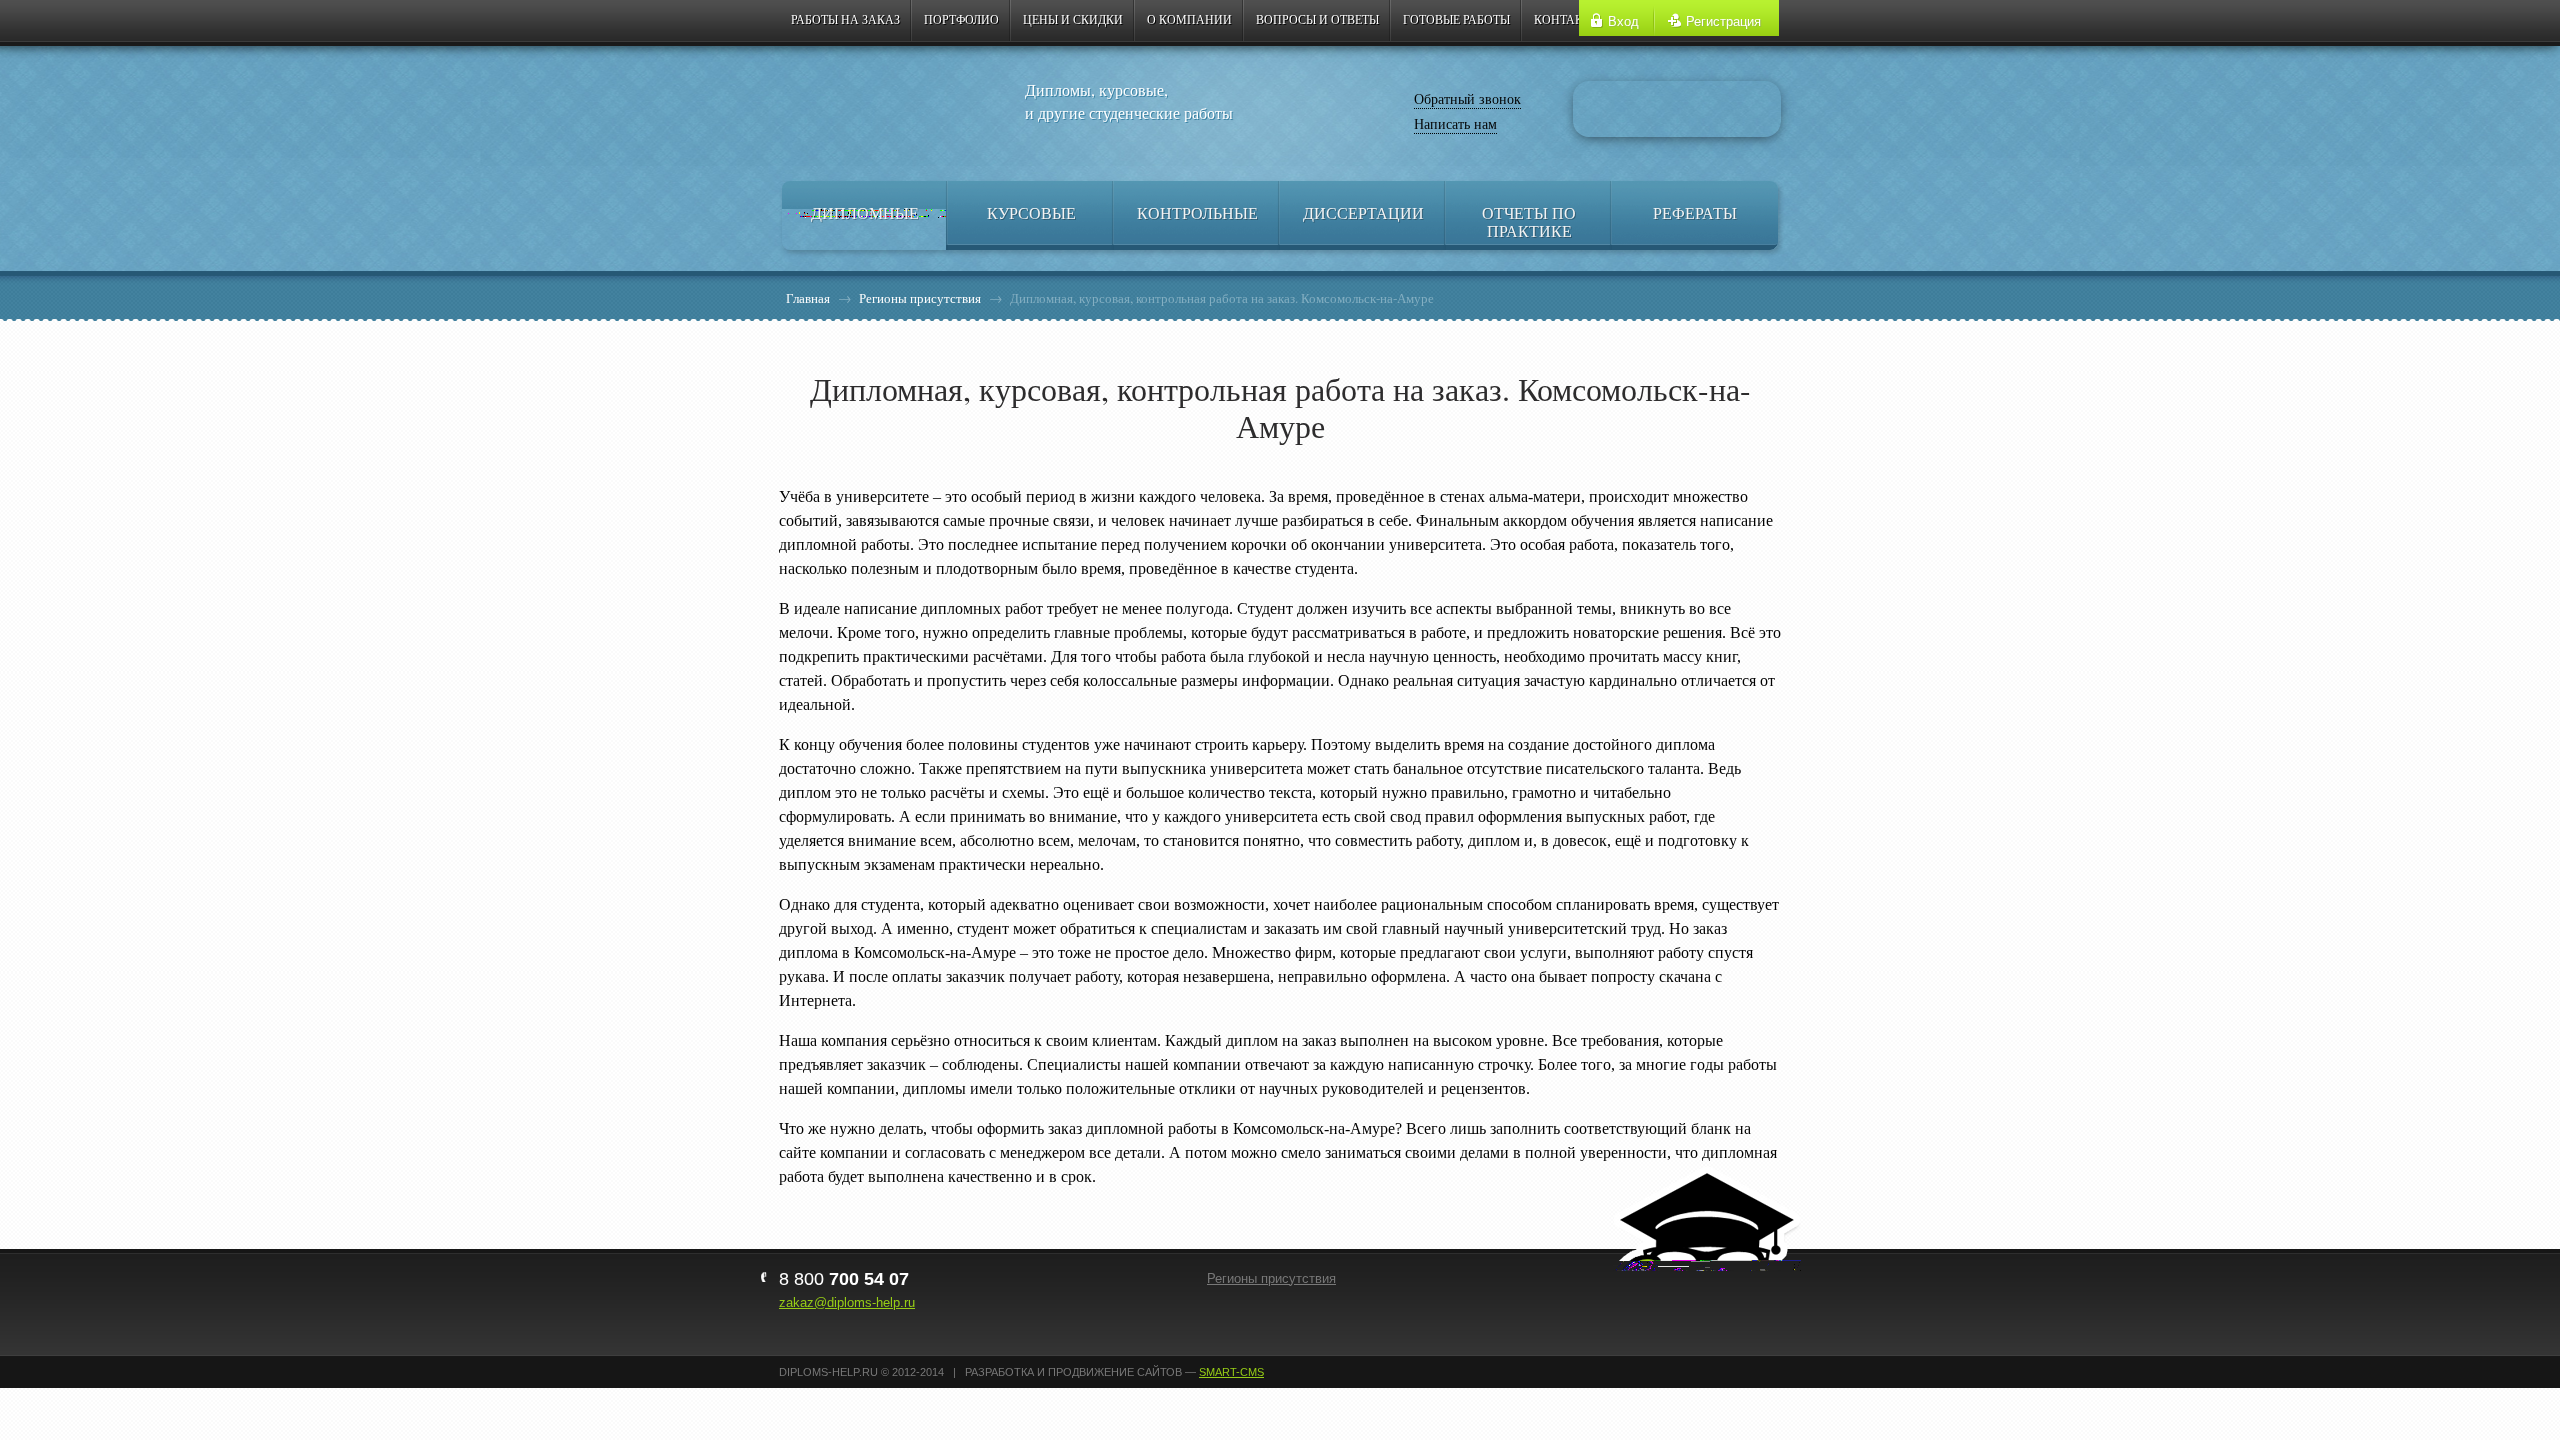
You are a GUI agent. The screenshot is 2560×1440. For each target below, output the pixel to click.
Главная (808, 298)
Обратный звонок (1467, 98)
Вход (1623, 21)
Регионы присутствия (920, 298)
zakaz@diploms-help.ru (847, 1302)
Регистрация (1723, 21)
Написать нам (1455, 123)
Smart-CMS (1231, 1372)
